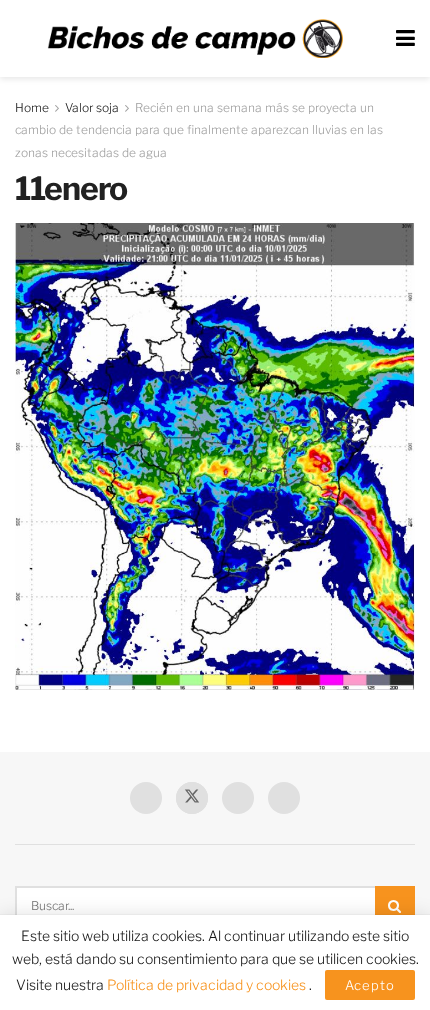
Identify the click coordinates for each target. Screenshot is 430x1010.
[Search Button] (395, 906)
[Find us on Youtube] (238, 798)
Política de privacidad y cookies (208, 984)
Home (32, 107)
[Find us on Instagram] (284, 798)
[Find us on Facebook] (146, 798)
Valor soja (92, 107)
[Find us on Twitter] (192, 798)
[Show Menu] (405, 38)
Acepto (370, 985)
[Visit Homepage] (195, 39)
